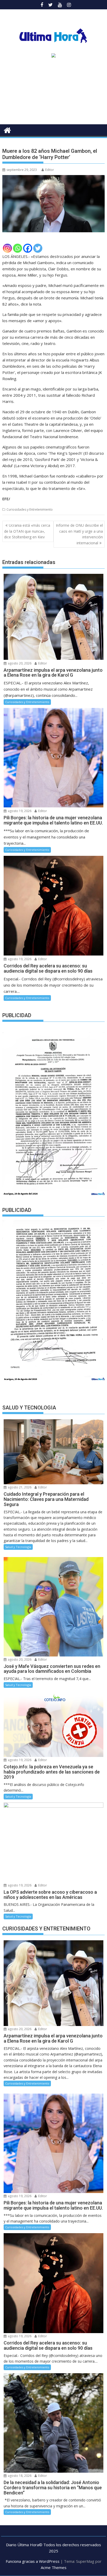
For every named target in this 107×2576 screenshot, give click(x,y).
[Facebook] (28, 248)
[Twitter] (38, 248)
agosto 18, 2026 (19, 2476)
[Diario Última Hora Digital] (7, 130)
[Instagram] (7, 248)
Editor (50, 170)
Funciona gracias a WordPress (33, 2561)
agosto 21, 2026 (19, 1487)
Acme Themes (54, 2567)
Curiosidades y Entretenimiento (30, 509)
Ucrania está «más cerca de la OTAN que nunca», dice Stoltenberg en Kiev (27, 531)
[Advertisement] (53, 93)
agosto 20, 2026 (19, 663)
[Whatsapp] (18, 248)
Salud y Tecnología (18, 1547)
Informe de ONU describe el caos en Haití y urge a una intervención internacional (79, 534)
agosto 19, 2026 (19, 811)
